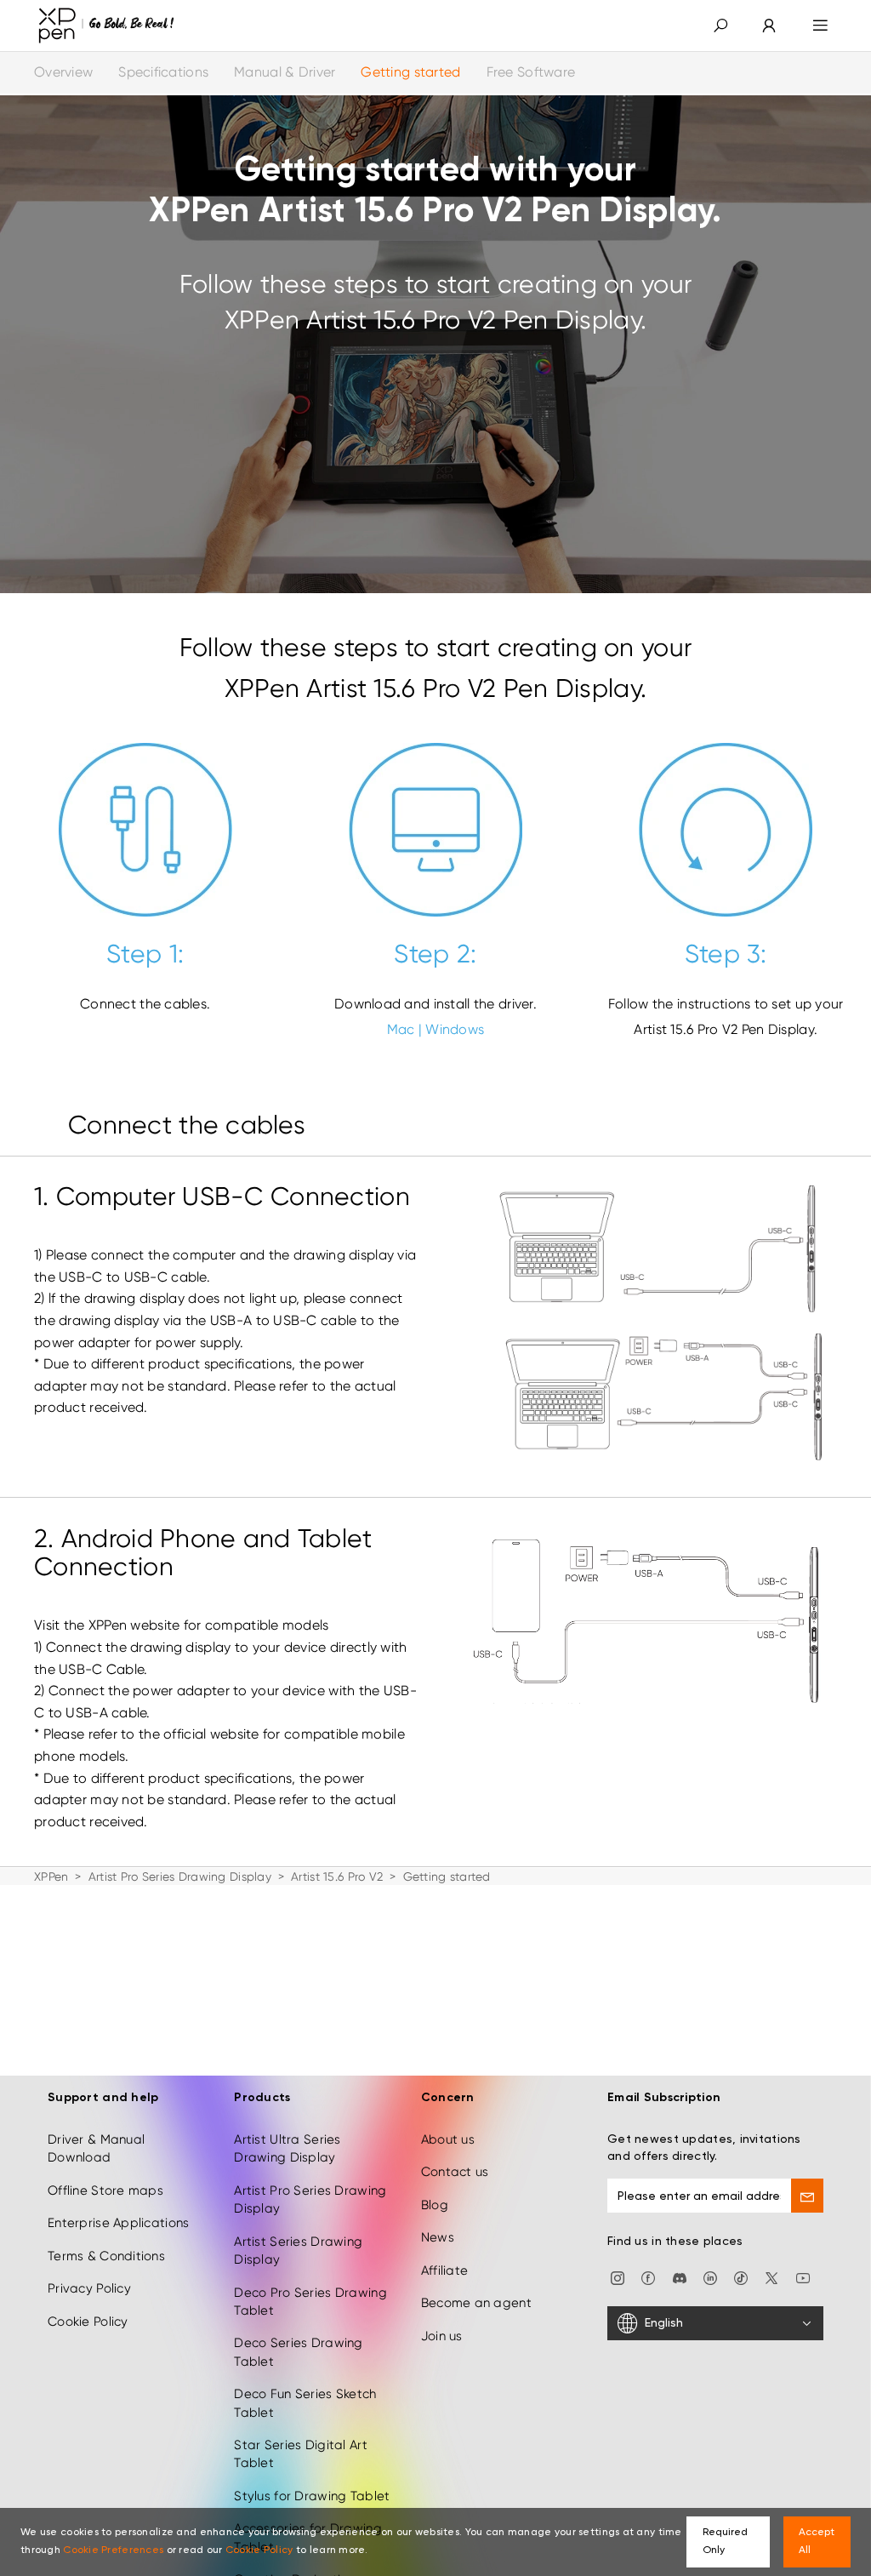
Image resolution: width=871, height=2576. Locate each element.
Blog (435, 2205)
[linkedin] (710, 2277)
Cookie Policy (88, 2322)
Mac (401, 1029)
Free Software (531, 72)
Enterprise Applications (118, 2223)
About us (448, 2139)
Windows (455, 1029)
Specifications (163, 72)
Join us (442, 2336)
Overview (63, 72)
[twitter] (771, 2277)
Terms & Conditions (106, 2256)
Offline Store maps (105, 2190)
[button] (720, 26)
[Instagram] (618, 2277)
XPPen (51, 1876)
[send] (807, 2196)
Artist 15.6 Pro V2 (337, 1876)
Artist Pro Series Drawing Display (180, 1876)
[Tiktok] (741, 2277)
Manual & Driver (285, 72)
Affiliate (445, 2270)
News (438, 2237)
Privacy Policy (89, 2288)
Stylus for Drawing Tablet (312, 2496)
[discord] (680, 2277)
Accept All (817, 2542)
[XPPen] (106, 26)
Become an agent (476, 2303)
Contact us (455, 2172)
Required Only (725, 2542)
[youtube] (803, 2277)
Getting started (410, 72)
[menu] (820, 26)
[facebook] (648, 2277)
